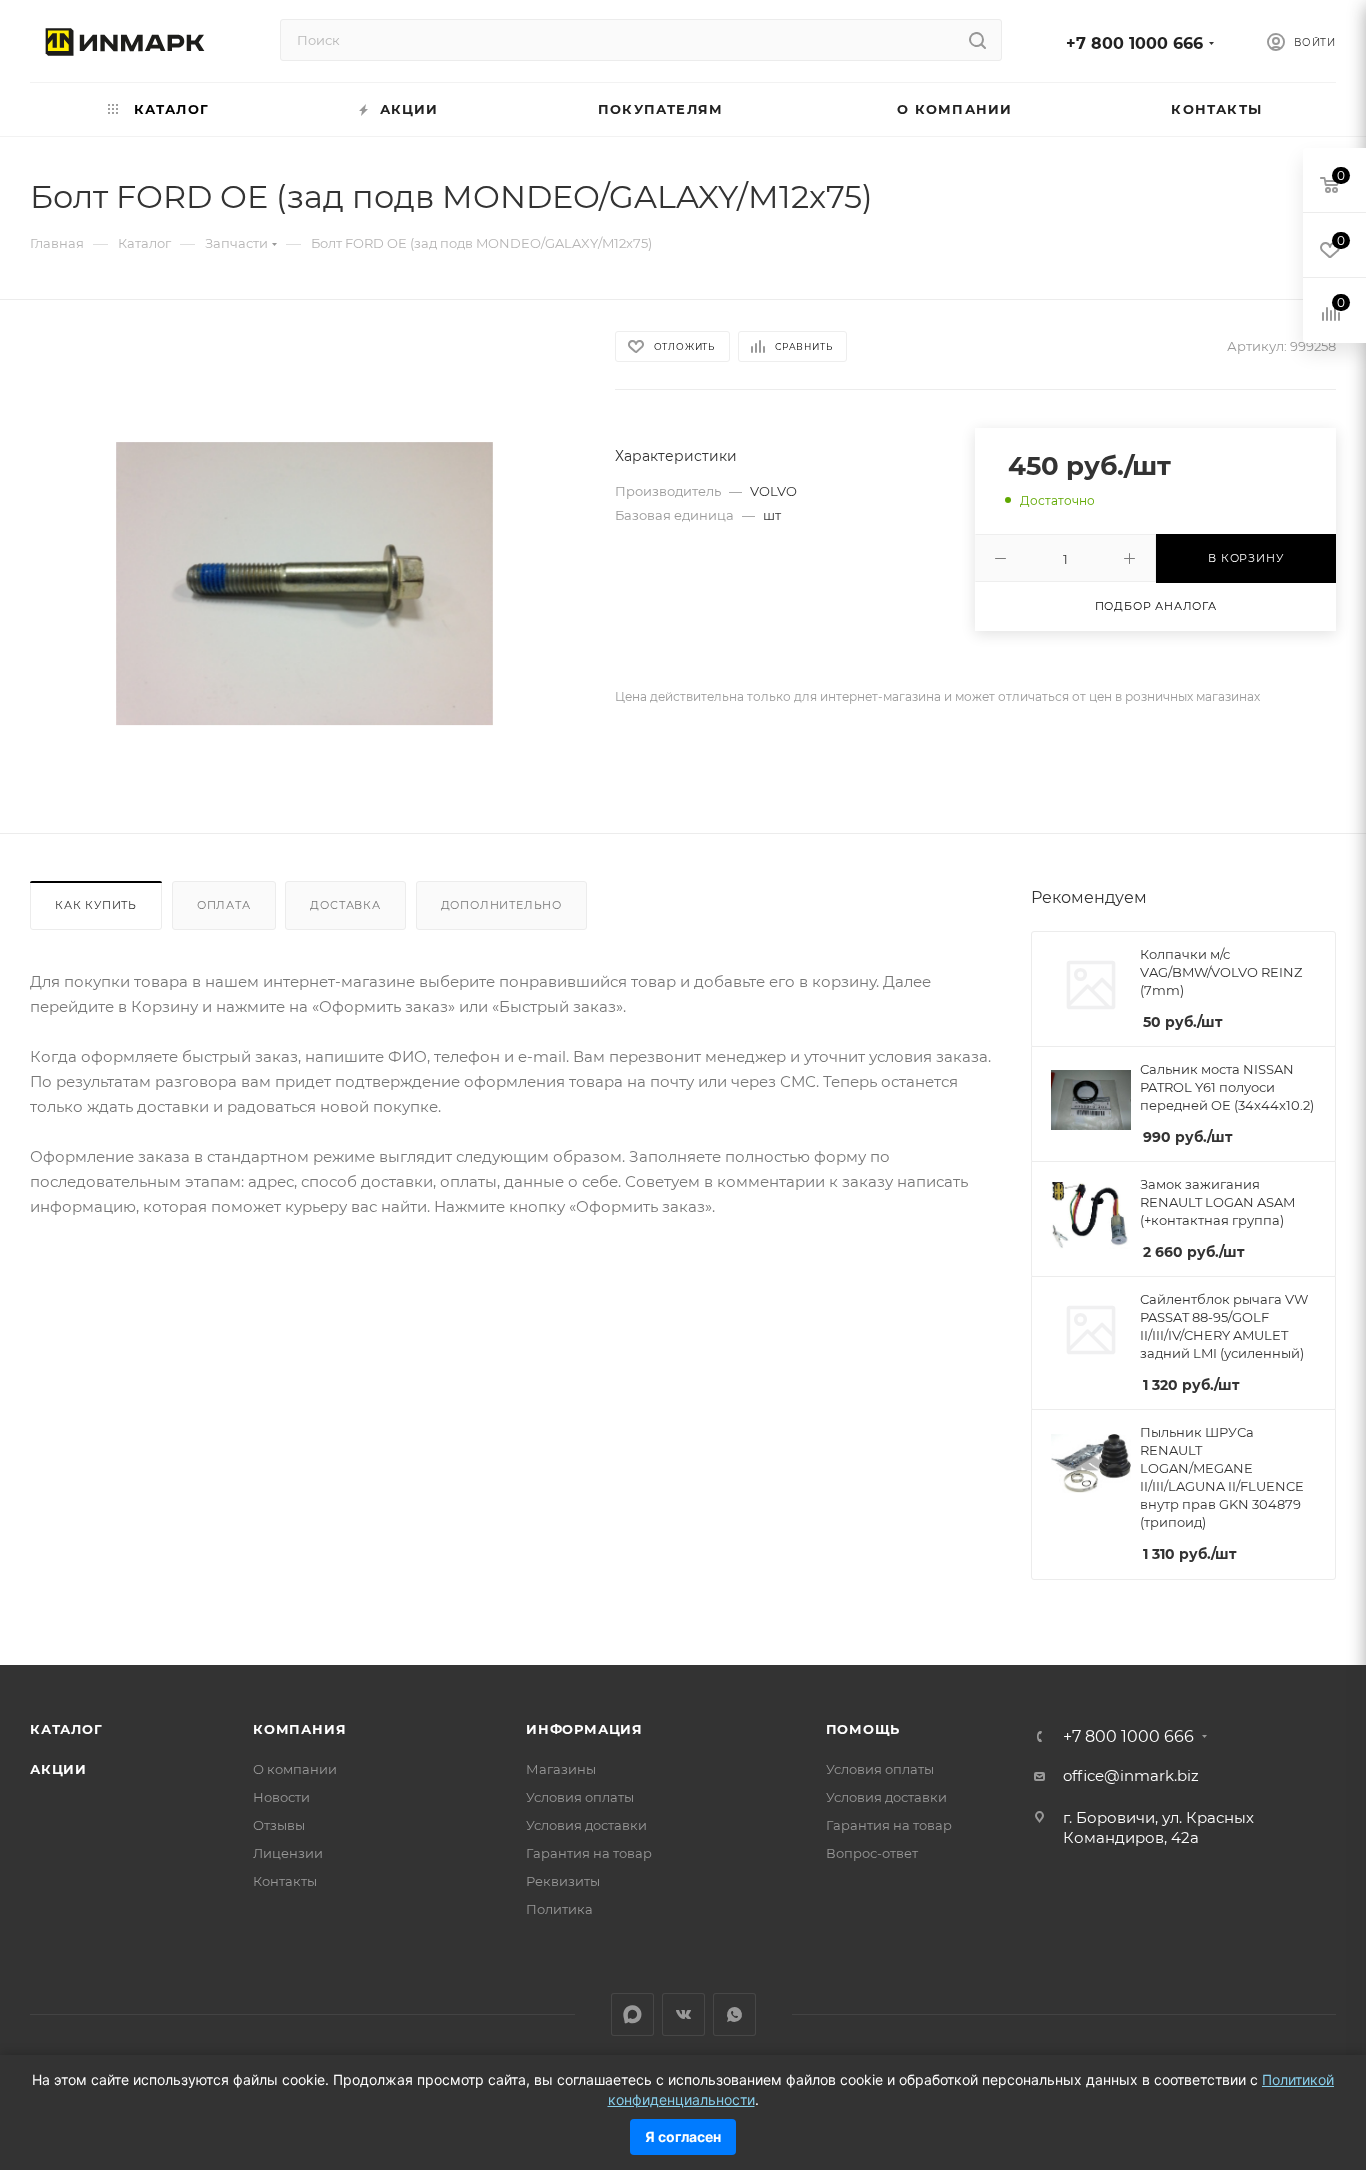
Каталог (66, 1729)
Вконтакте (683, 2014)
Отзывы (279, 1825)
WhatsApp (734, 2014)
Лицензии (288, 1853)
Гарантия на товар (589, 1853)
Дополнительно (501, 905)
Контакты (285, 1881)
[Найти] (977, 40)
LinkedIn (632, 2014)
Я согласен (683, 2136)
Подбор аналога (1156, 606)
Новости (281, 1797)
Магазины (561, 1769)
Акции (58, 1769)
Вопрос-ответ (872, 1853)
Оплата (224, 905)
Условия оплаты (580, 1797)
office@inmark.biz (1131, 1775)
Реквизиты (563, 1881)
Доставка (345, 905)
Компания (299, 1729)
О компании (295, 1769)
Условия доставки (586, 1825)
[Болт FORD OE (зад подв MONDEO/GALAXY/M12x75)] (304, 583)
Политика (559, 1909)
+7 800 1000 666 (1134, 43)
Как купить (96, 905)
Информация (584, 1729)
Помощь (863, 1729)
